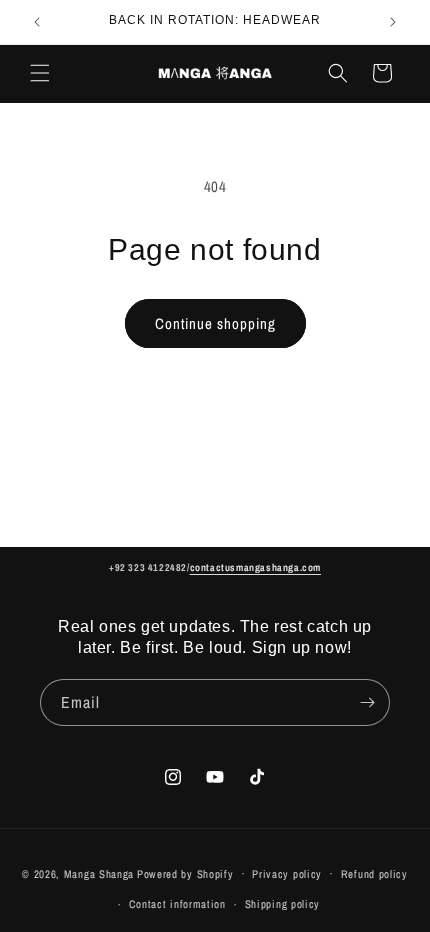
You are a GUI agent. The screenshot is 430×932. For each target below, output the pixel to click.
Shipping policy (283, 904)
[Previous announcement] (37, 22)
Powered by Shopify (185, 873)
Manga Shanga (99, 873)
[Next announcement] (393, 22)
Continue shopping (215, 323)
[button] (40, 73)
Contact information (177, 904)
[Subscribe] (367, 702)
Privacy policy (287, 874)
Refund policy (374, 874)
